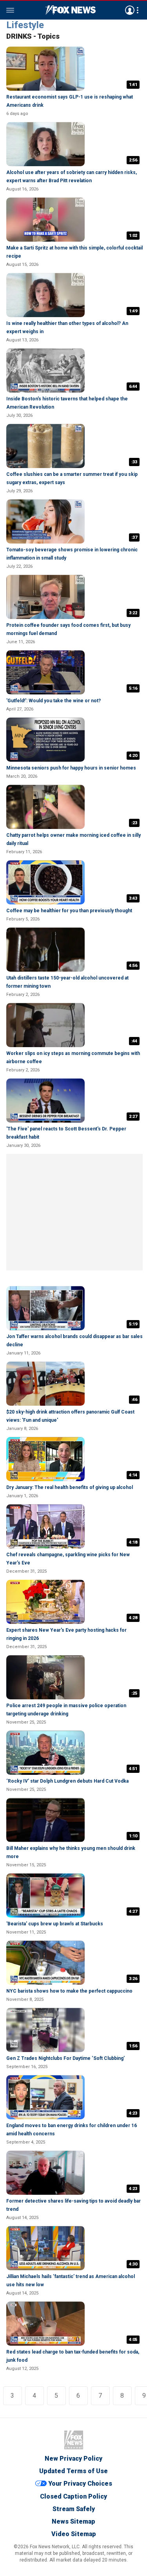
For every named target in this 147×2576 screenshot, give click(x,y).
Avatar (130, 10)
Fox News (74, 2440)
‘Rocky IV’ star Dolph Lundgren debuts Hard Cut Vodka (67, 1781)
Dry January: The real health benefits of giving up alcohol (70, 1487)
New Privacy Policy (73, 2459)
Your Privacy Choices (80, 2484)
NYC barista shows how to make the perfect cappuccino (69, 1991)
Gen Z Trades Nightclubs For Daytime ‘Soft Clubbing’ (65, 2058)
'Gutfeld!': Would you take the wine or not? (54, 701)
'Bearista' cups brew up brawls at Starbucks (55, 1924)
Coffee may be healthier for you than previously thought (69, 911)
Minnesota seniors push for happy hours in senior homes (71, 768)
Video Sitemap (74, 2534)
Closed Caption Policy (73, 2496)
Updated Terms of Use (73, 2471)
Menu (10, 10)
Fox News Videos (71, 10)
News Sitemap (73, 2521)
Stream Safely (74, 2509)
